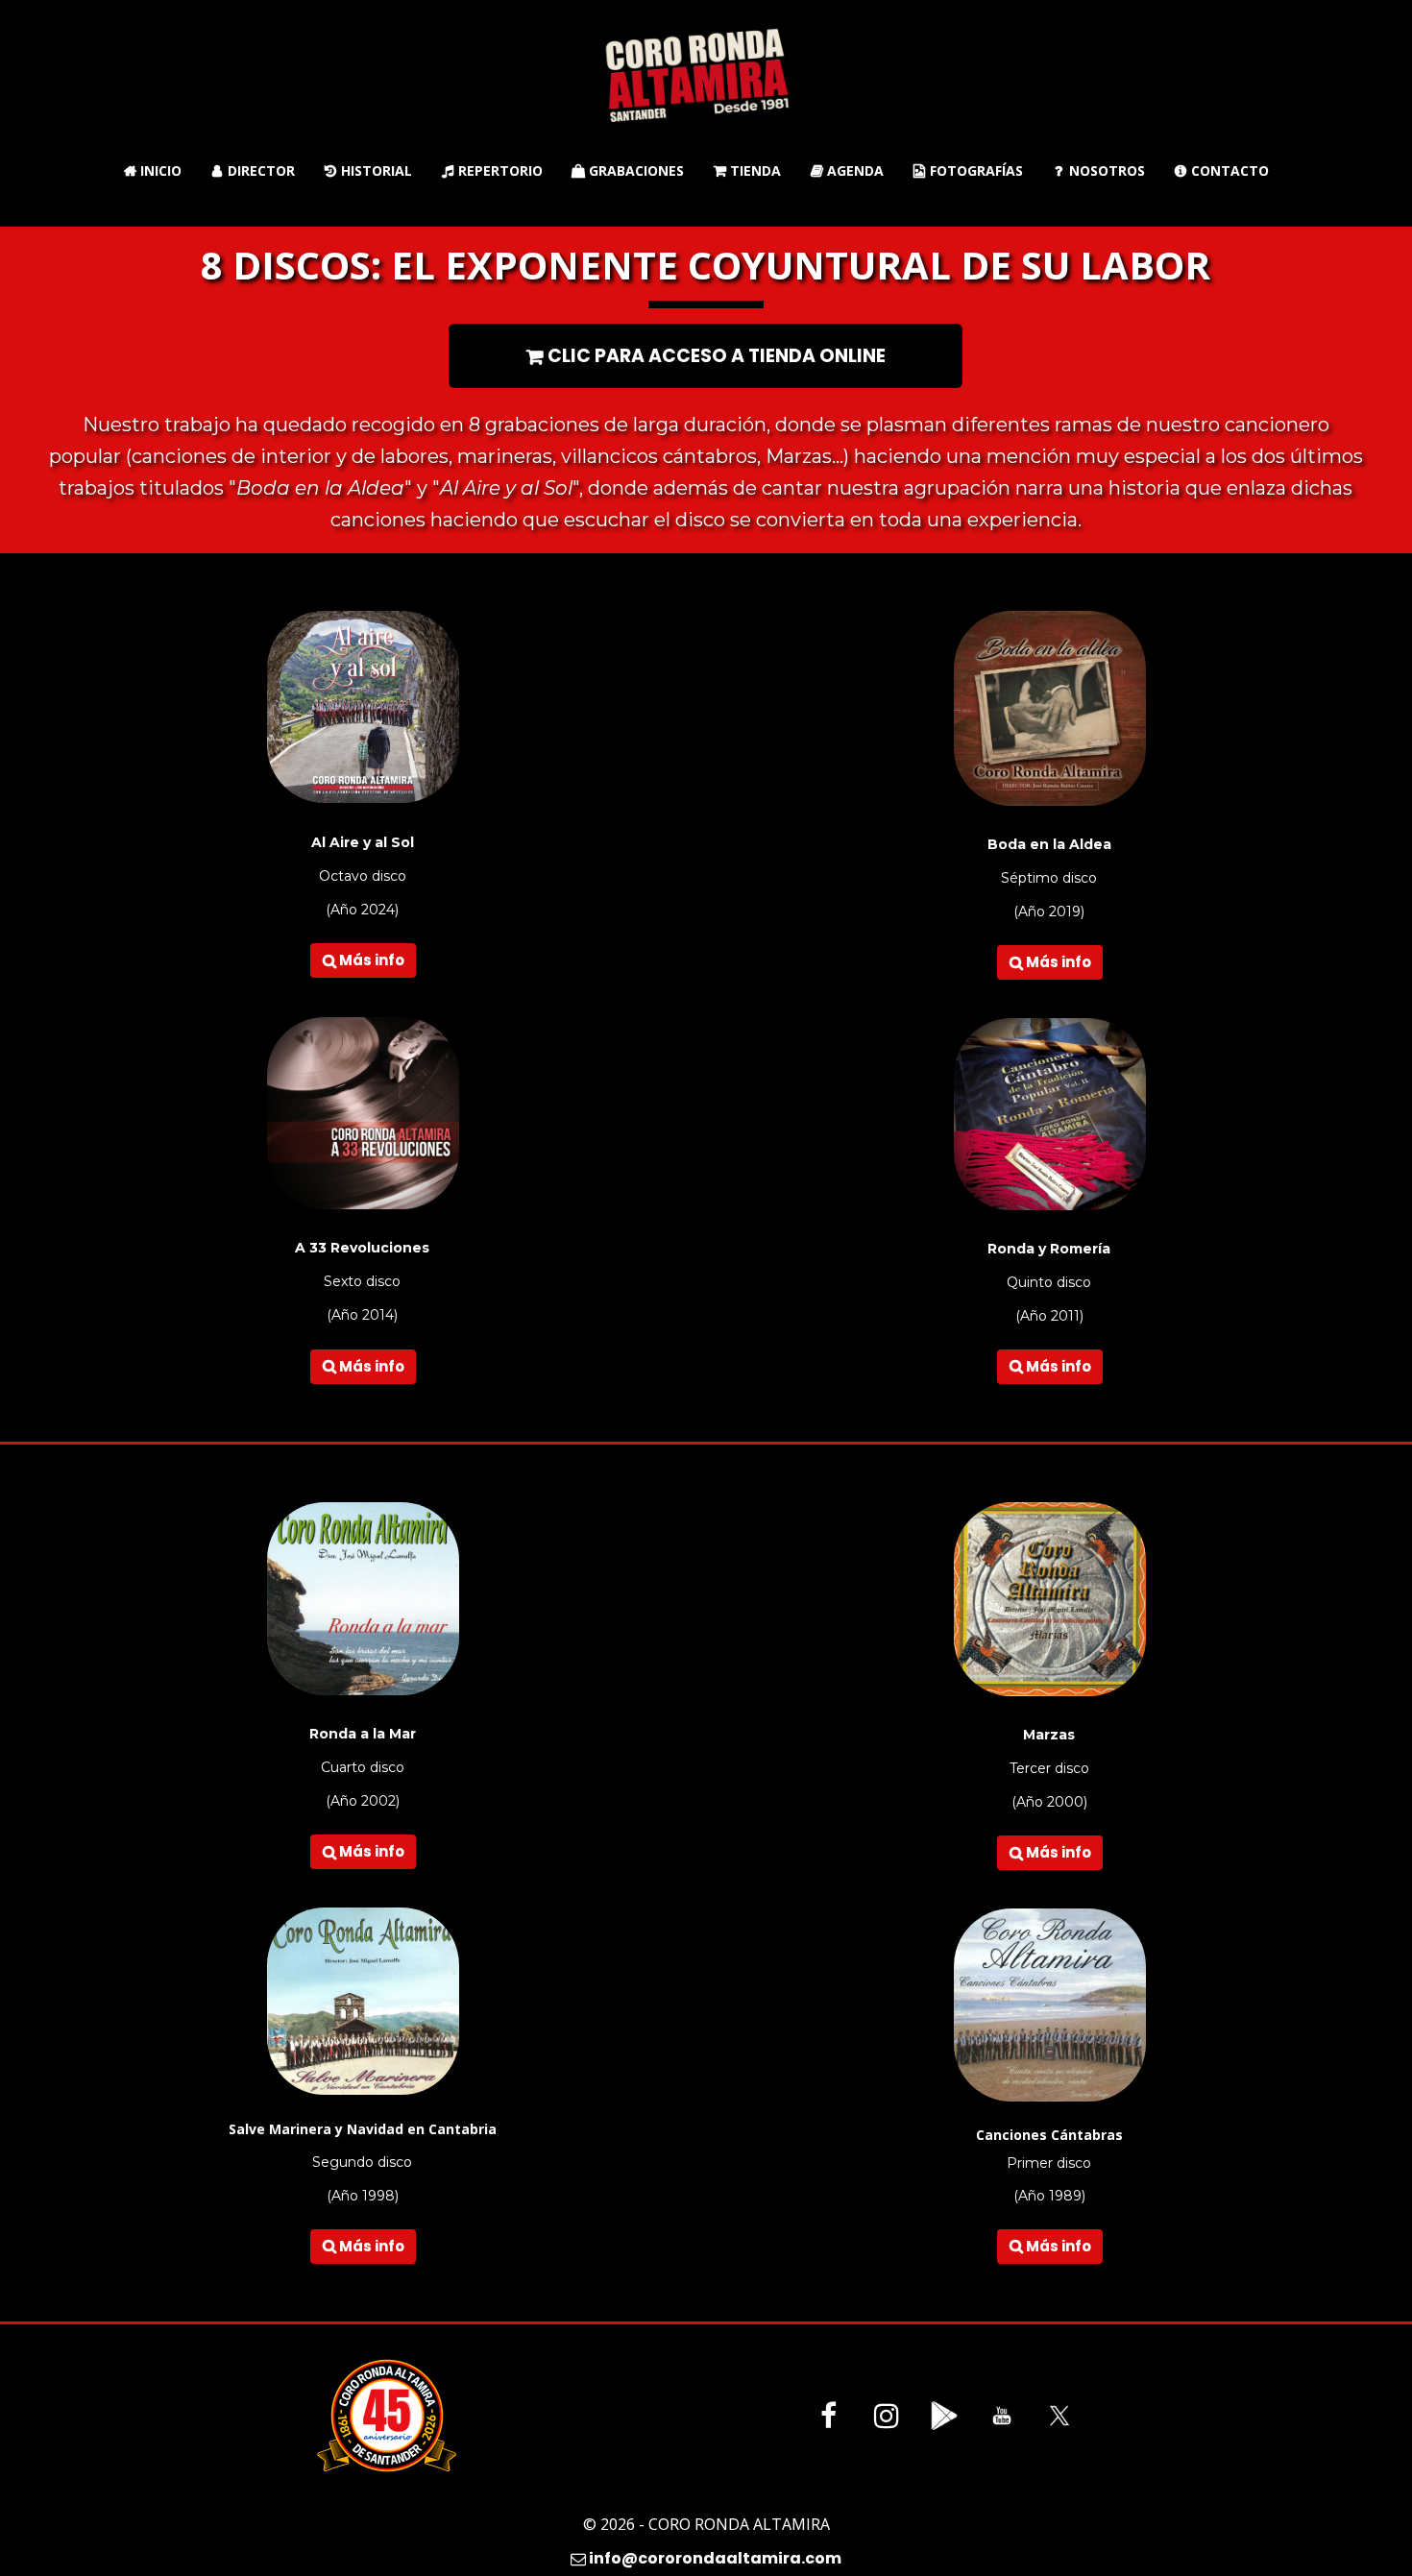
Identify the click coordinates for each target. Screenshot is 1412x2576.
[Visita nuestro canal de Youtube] (1002, 2416)
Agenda (847, 170)
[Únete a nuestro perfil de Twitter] (1059, 2416)
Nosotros (1100, 170)
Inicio (153, 170)
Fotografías (968, 170)
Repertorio (492, 170)
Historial (368, 170)
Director (254, 170)
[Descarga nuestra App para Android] (944, 2416)
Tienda (747, 170)
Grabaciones (628, 170)
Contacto (1222, 170)
